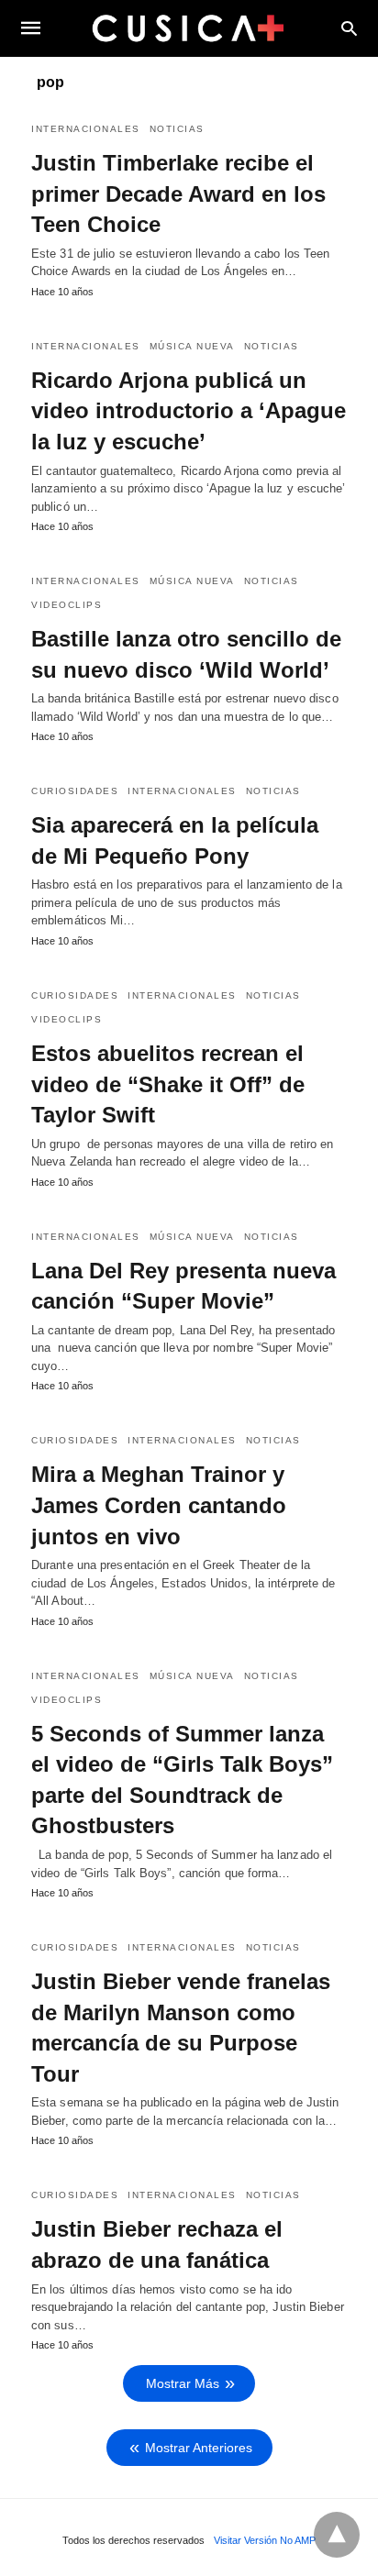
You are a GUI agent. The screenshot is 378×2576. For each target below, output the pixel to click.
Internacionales (86, 129)
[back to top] (337, 2535)
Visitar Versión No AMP (265, 2540)
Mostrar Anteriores (199, 2448)
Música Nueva (192, 346)
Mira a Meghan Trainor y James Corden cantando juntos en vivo (159, 1505)
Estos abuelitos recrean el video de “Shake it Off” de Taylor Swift (168, 1084)
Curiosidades (75, 791)
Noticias (177, 129)
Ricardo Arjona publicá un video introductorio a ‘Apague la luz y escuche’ (189, 411)
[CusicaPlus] (188, 28)
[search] (349, 28)
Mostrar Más (183, 2383)
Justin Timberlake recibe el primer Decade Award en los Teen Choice (178, 193)
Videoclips (67, 605)
